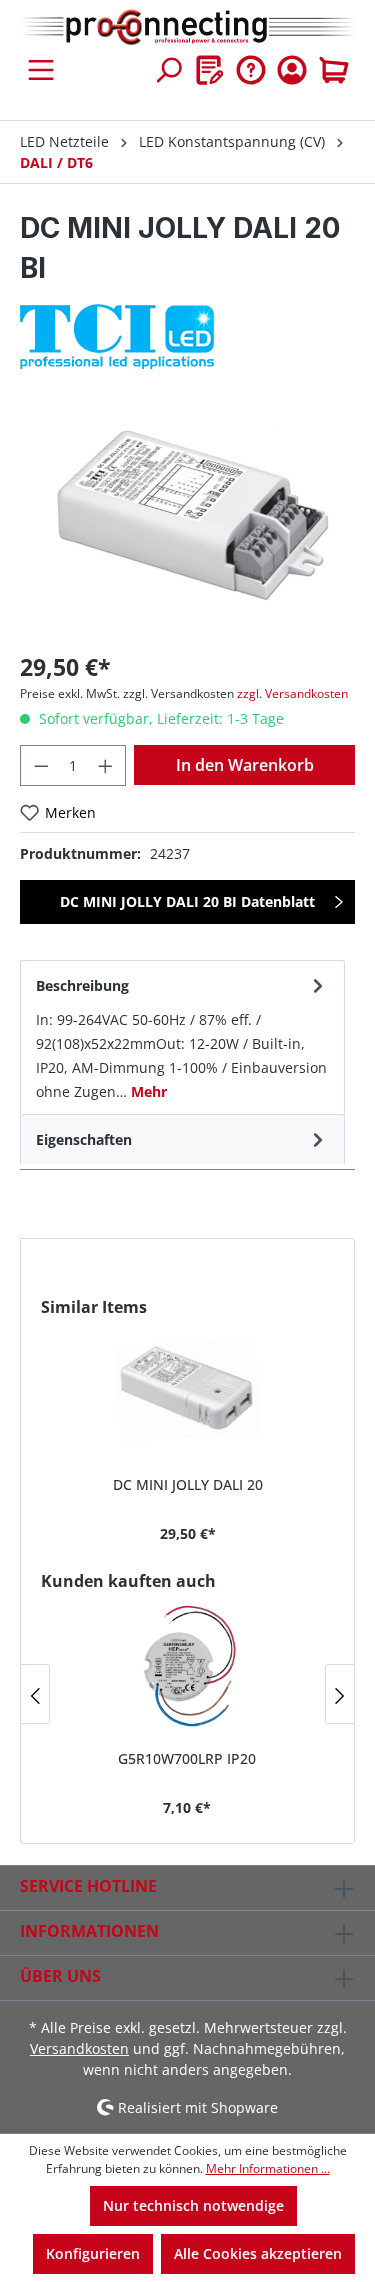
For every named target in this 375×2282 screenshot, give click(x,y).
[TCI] (187, 336)
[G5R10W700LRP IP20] (187, 1663)
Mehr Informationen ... (268, 2168)
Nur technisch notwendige (193, 2205)
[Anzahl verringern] (41, 765)
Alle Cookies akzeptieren (258, 2253)
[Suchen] (168, 70)
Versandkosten (79, 2048)
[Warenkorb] (334, 70)
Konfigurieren (93, 2253)
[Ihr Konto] (292, 70)
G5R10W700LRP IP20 (187, 1758)
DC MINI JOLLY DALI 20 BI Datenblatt (187, 901)
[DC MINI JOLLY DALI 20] (187, 1389)
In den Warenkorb (245, 765)
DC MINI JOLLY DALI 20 (188, 1484)
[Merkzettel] (210, 70)
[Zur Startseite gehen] (187, 28)
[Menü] (41, 70)
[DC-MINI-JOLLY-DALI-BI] (187, 521)
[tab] (182, 1037)
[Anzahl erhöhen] (106, 765)
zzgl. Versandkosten (292, 693)
